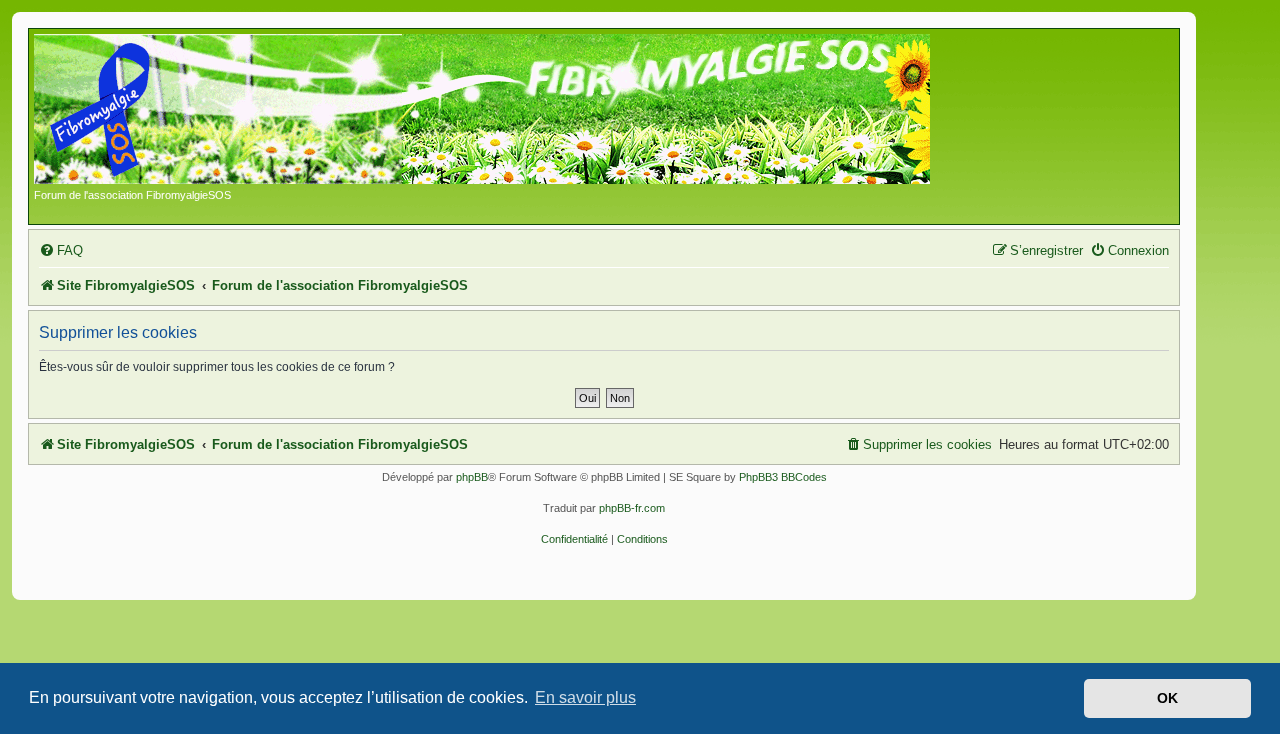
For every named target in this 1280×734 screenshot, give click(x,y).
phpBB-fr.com (632, 508)
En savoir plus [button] (585, 697)
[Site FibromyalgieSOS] (513, 111)
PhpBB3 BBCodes (783, 477)
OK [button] (1167, 698)
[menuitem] (61, 250)
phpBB (472, 477)
